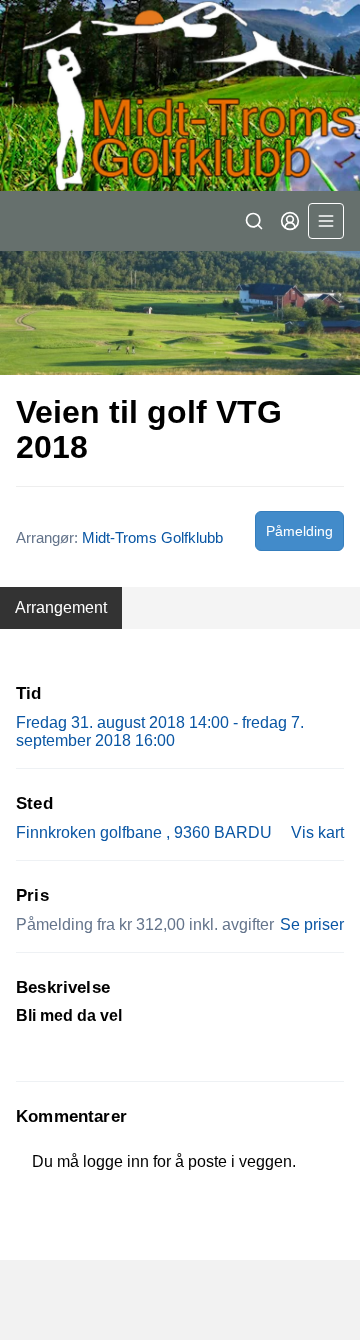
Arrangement (61, 607)
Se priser (312, 924)
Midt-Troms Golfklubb (152, 537)
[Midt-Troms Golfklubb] (180, 95)
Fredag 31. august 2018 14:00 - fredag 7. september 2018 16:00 (160, 731)
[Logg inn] (290, 221)
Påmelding (299, 531)
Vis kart (317, 832)
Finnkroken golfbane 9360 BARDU (144, 832)
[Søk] (254, 221)
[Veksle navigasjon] (326, 221)
